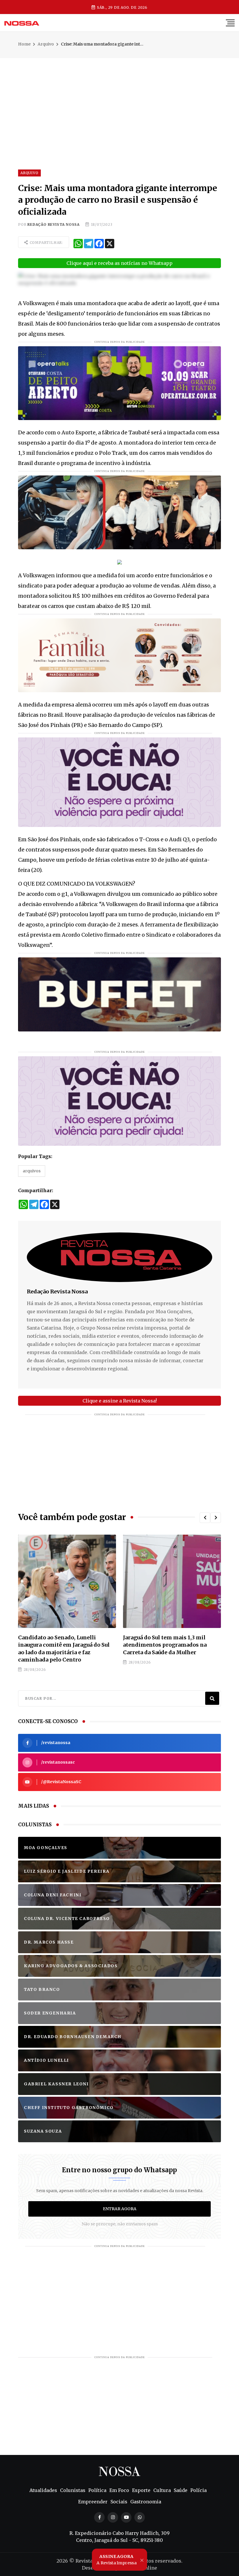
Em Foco (119, 2490)
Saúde (181, 2490)
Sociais (119, 2502)
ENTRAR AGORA (120, 2209)
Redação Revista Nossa (53, 224)
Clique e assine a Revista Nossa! (120, 1401)
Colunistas (73, 2490)
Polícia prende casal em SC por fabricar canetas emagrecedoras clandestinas (166, 1645)
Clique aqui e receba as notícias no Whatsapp (119, 263)
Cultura (162, 2490)
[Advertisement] (119, 99)
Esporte (141, 2490)
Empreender (93, 2502)
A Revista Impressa (116, 2560)
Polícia (198, 2490)
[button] (205, 1518)
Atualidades (43, 2490)
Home (24, 44)
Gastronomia (146, 2502)
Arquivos (32, 1171)
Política (97, 2490)
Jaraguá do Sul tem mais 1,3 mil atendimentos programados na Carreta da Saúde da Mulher (60, 1645)
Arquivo (46, 44)
